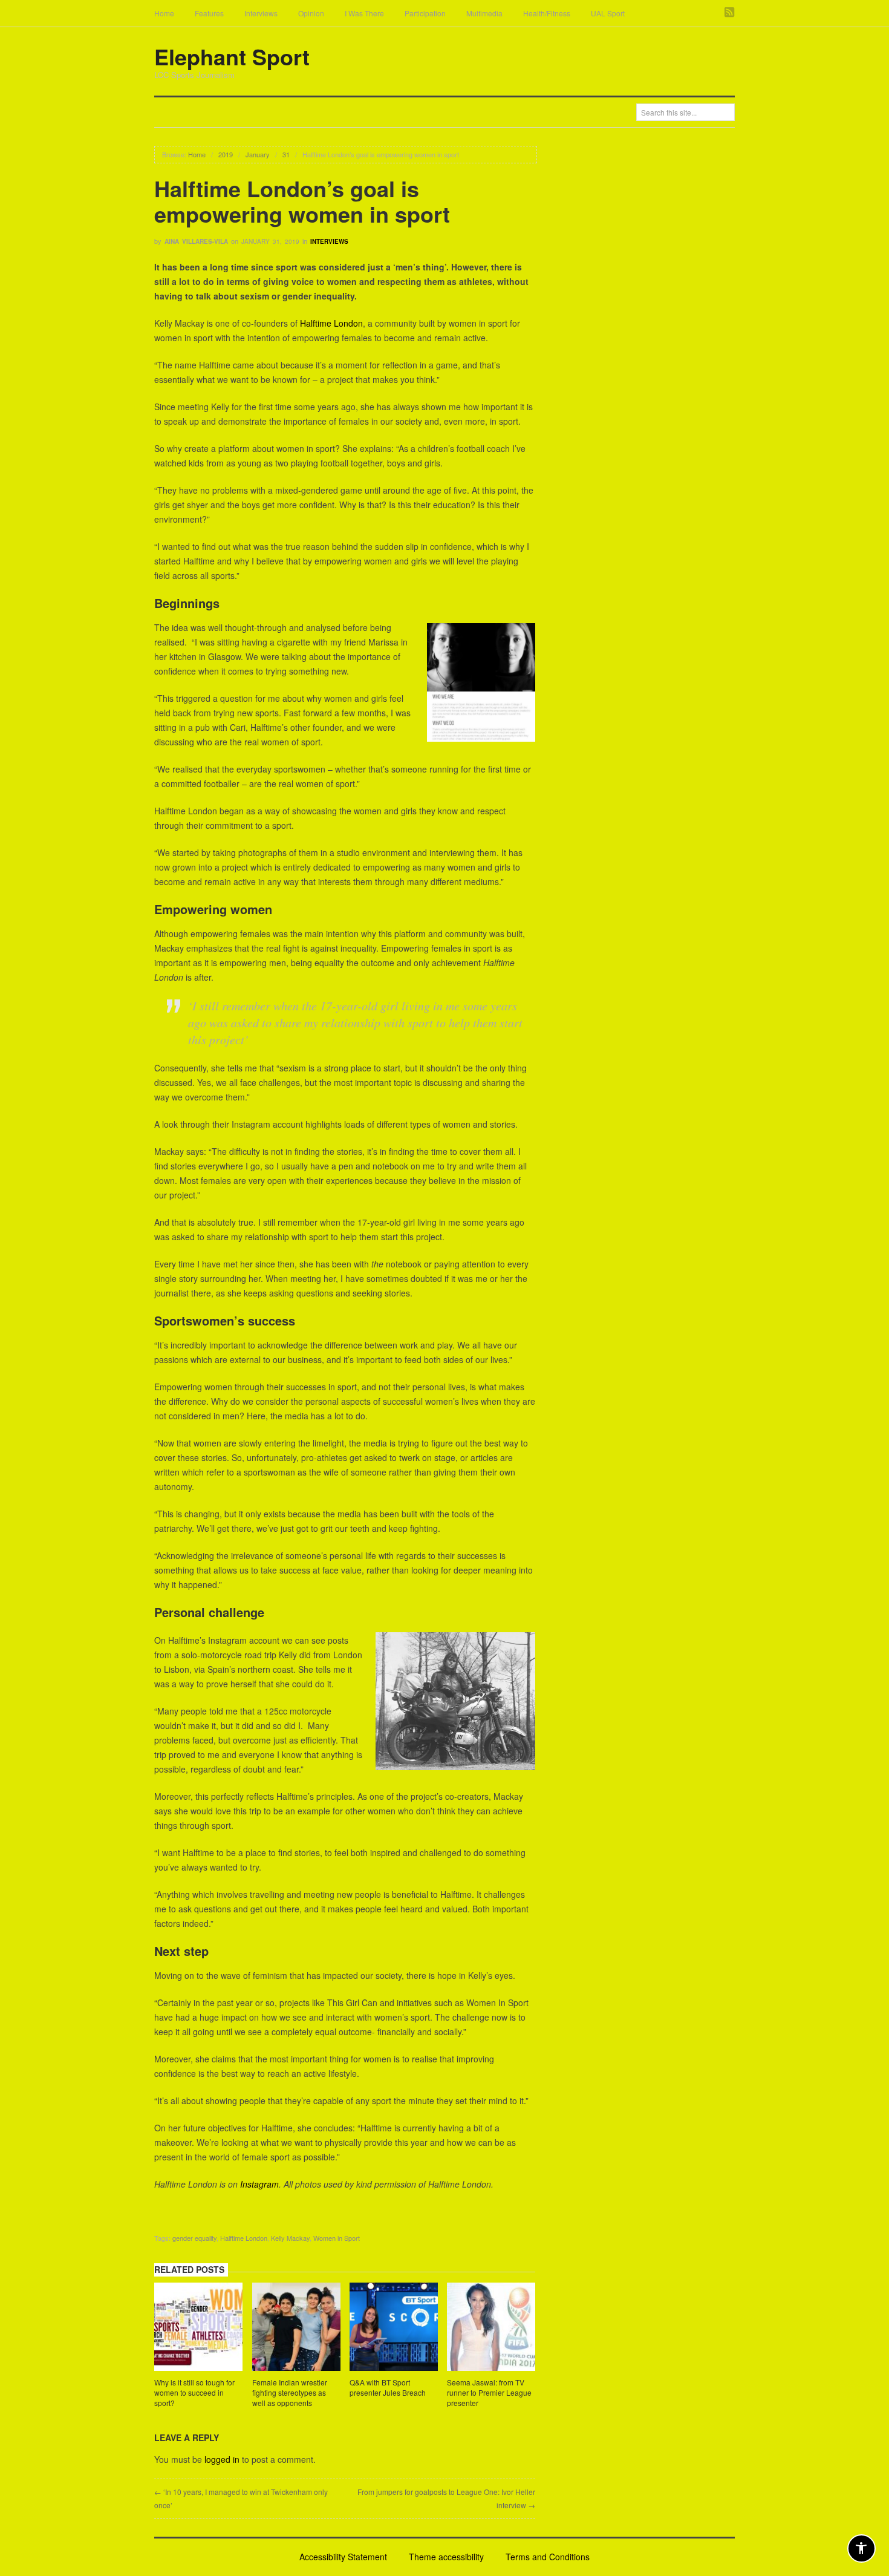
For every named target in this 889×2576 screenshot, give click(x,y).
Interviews (261, 13)
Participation (425, 13)
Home (164, 13)
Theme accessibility (446, 2557)
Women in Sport (337, 2238)
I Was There (364, 13)
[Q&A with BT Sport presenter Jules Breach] (394, 2329)
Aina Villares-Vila (196, 241)
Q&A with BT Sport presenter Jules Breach (388, 2387)
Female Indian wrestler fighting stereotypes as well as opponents (290, 2392)
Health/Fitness (547, 13)
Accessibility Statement (343, 2557)
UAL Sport (608, 13)
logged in (222, 2459)
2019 (226, 154)
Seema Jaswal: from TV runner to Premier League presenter (489, 2392)
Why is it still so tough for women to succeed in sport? (194, 2392)
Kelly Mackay (290, 2238)
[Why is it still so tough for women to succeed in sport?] (198, 2329)
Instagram (259, 2184)
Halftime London (331, 323)
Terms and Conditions (548, 2557)
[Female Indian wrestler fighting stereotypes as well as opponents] (296, 2329)
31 (286, 154)
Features (209, 13)
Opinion (311, 13)
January (258, 154)
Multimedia (484, 13)
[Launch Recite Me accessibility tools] (861, 2548)
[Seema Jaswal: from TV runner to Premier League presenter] (491, 2329)
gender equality (194, 2238)
